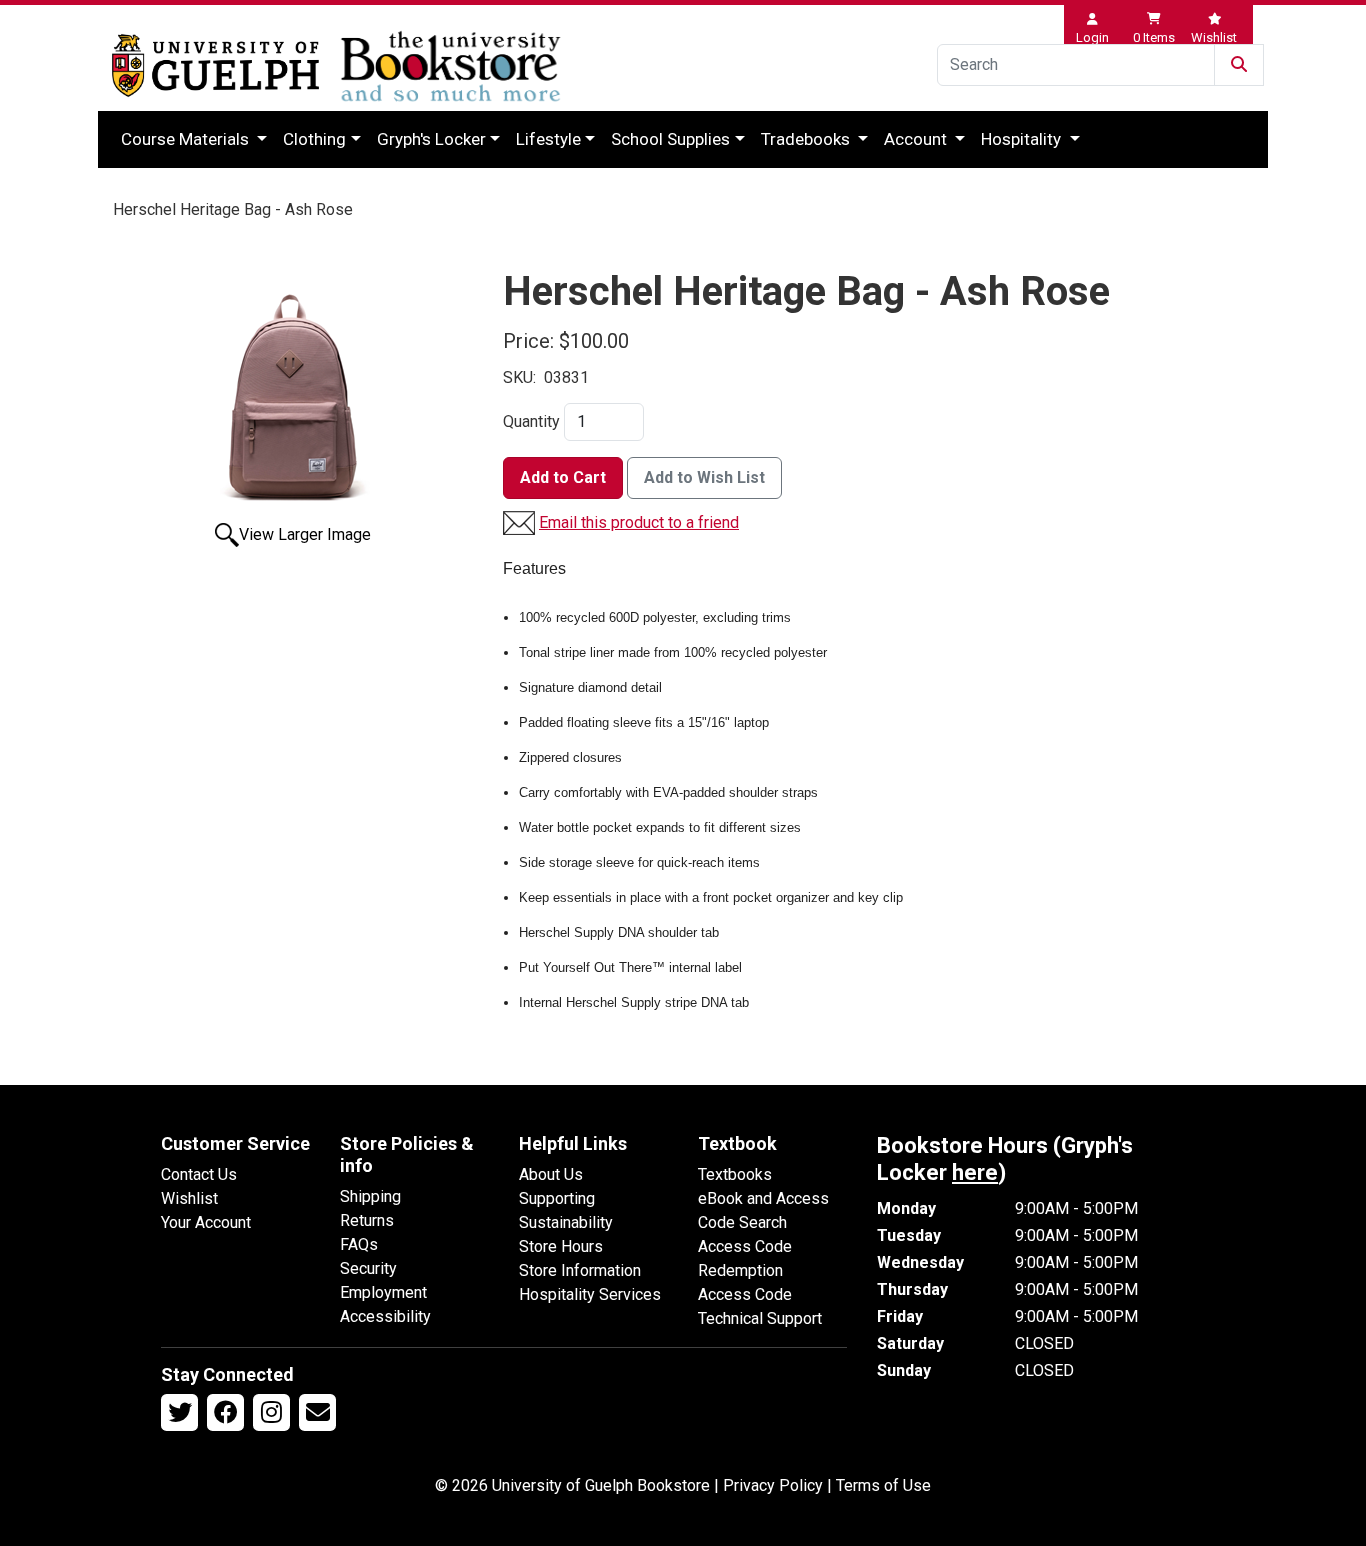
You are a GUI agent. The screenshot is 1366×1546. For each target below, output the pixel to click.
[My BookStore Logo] (215, 65)
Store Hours (561, 1246)
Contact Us (199, 1174)
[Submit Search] (1239, 65)
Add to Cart (563, 477)
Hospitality (1023, 139)
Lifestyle (548, 139)
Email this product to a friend (639, 522)
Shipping (370, 1196)
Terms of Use (883, 1485)
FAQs (359, 1244)
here (975, 1172)
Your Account (206, 1222)
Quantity (531, 421)
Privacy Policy (773, 1485)
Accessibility (385, 1316)
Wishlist (189, 1198)
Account (917, 139)
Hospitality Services (590, 1294)
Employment (383, 1292)
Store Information (580, 1270)
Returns (367, 1220)
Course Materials (187, 139)
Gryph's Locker (431, 139)
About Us (551, 1174)
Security (368, 1268)
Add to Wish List (704, 477)
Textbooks (735, 1174)
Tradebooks (807, 139)
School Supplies (670, 139)
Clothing (314, 139)
